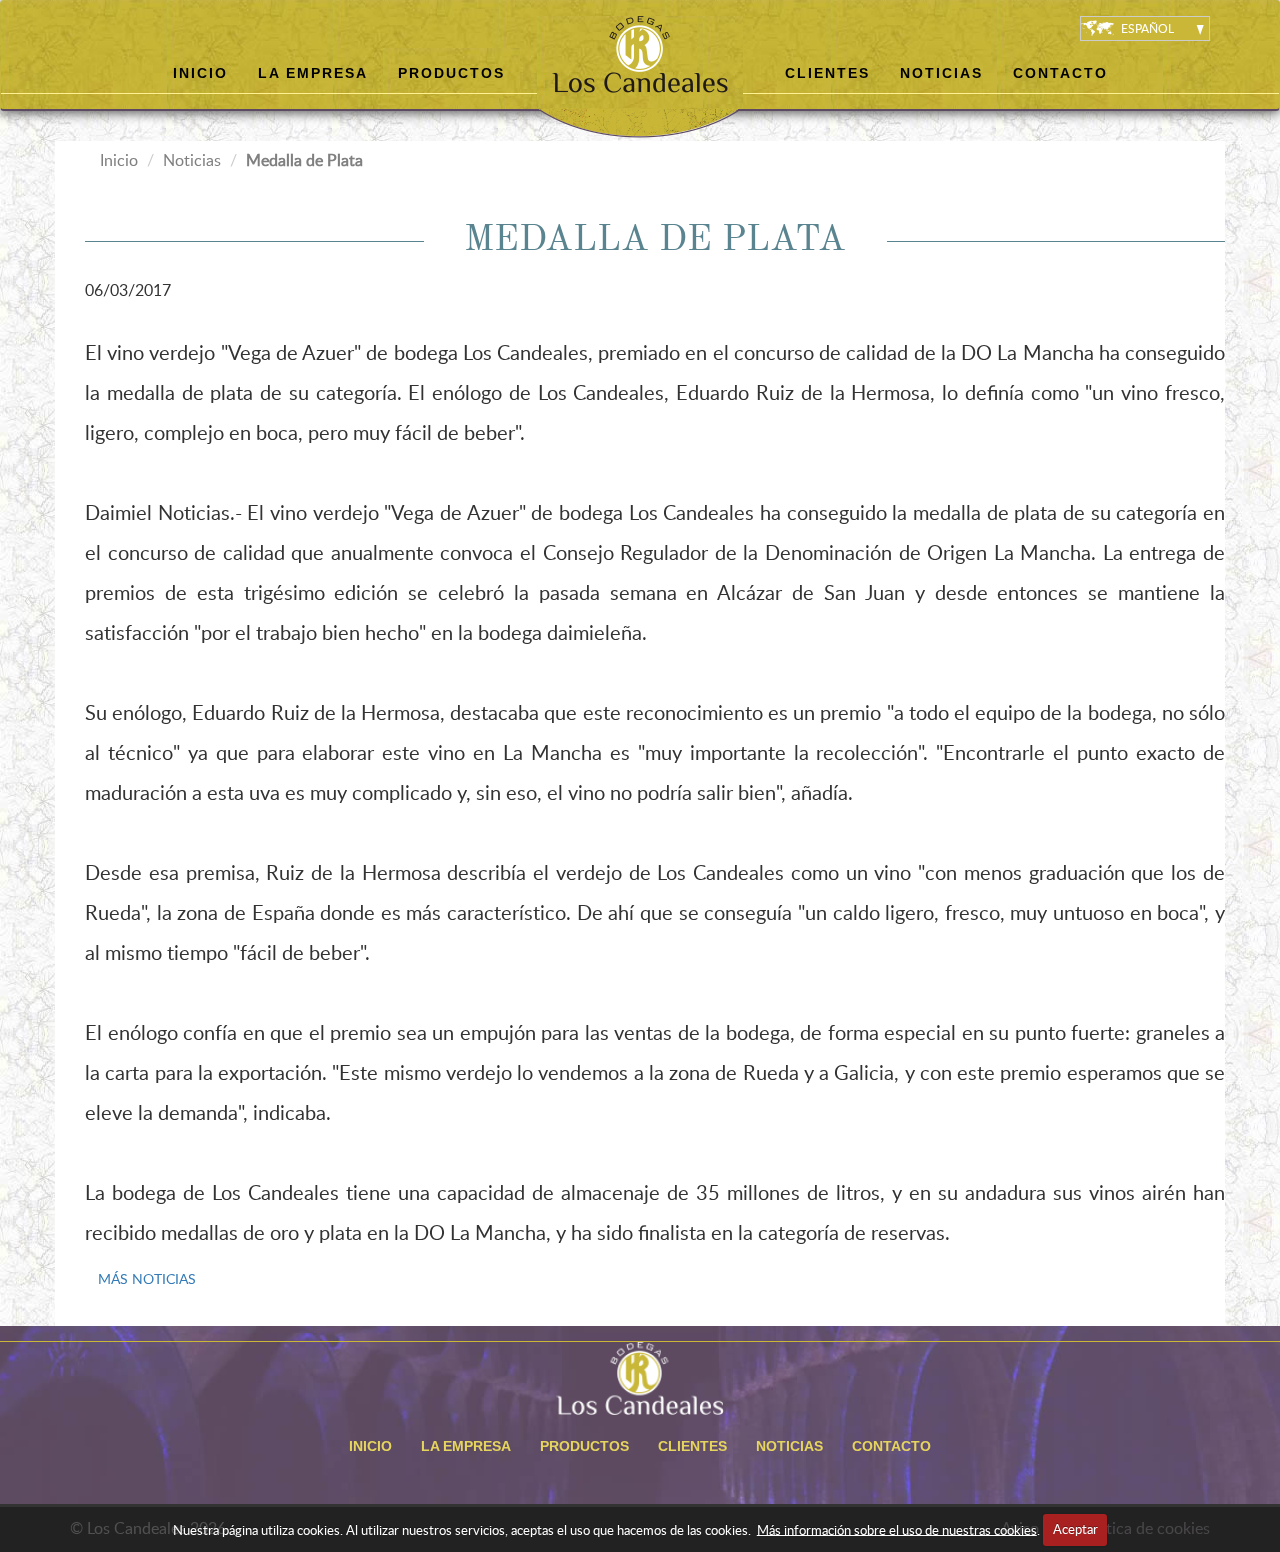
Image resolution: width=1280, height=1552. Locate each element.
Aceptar (1075, 1529)
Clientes (827, 73)
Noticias (941, 73)
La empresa (313, 73)
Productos (451, 73)
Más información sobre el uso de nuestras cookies (897, 1529)
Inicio (200, 73)
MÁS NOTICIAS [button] (147, 1278)
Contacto (1060, 73)
